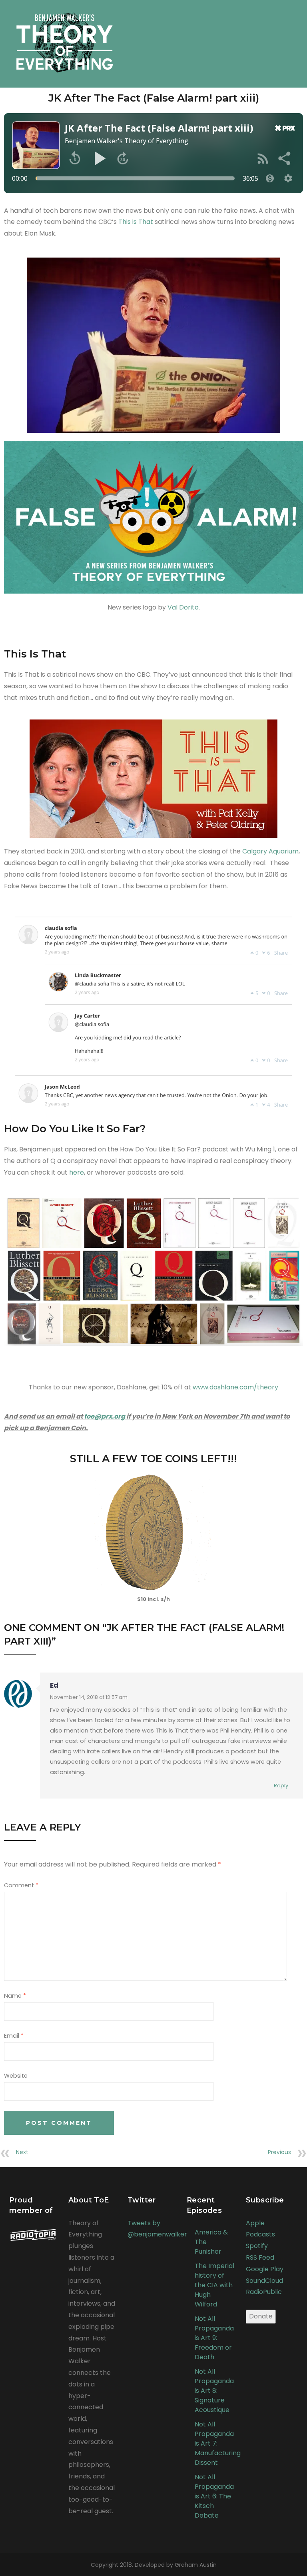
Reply (281, 1786)
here (77, 1172)
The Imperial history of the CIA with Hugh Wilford (214, 2285)
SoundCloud (264, 2281)
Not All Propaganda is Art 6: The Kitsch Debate (214, 2496)
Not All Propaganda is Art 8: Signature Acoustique (214, 2391)
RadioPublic (264, 2292)
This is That (136, 222)
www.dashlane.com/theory (235, 1387)
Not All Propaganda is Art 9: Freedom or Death (214, 2338)
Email (14, 2036)
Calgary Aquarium (270, 851)
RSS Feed (260, 2257)
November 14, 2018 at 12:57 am (89, 1697)
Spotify (257, 2246)
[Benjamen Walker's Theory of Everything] (65, 38)
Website (16, 2076)
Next (22, 2152)
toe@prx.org (105, 1416)
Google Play (265, 2269)
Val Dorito (183, 607)
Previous (279, 2152)
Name (15, 1996)
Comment (21, 1885)
